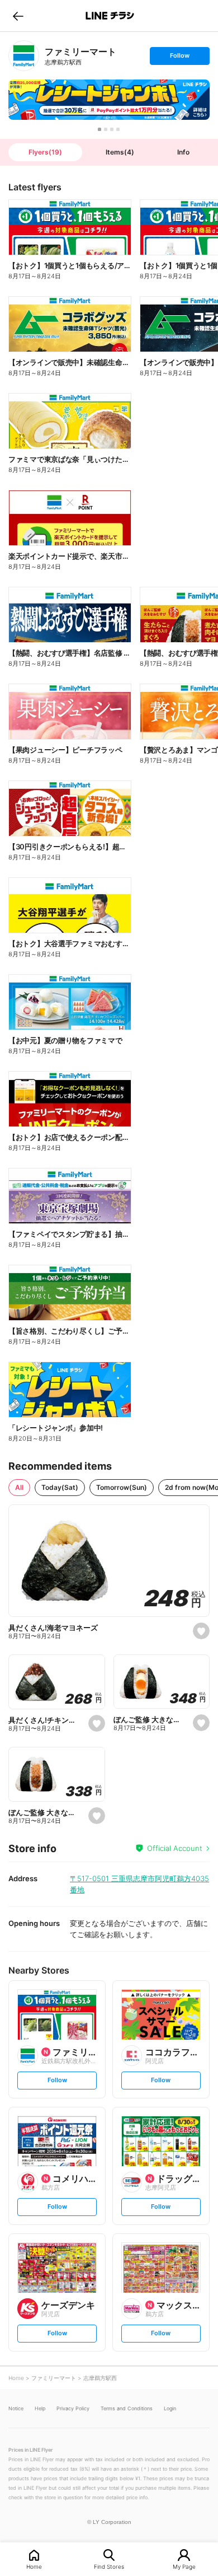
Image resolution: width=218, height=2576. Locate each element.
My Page (184, 2566)
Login (170, 2408)
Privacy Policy (73, 2408)
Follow (179, 58)
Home (34, 2566)
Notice (16, 2408)
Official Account (175, 1848)
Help (40, 2408)
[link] (24, 56)
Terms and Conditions (127, 2408)
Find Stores (109, 2566)
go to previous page (18, 16)
